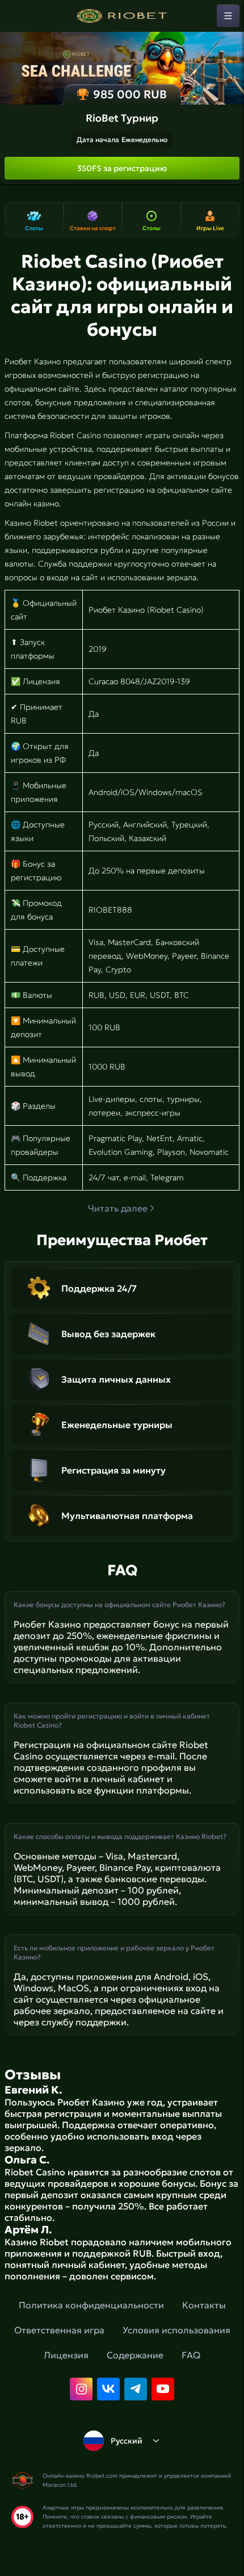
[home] (122, 16)
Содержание (135, 2355)
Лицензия (66, 2355)
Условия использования (176, 2330)
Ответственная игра (59, 2330)
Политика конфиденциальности (91, 2305)
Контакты (204, 2305)
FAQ (191, 2355)
